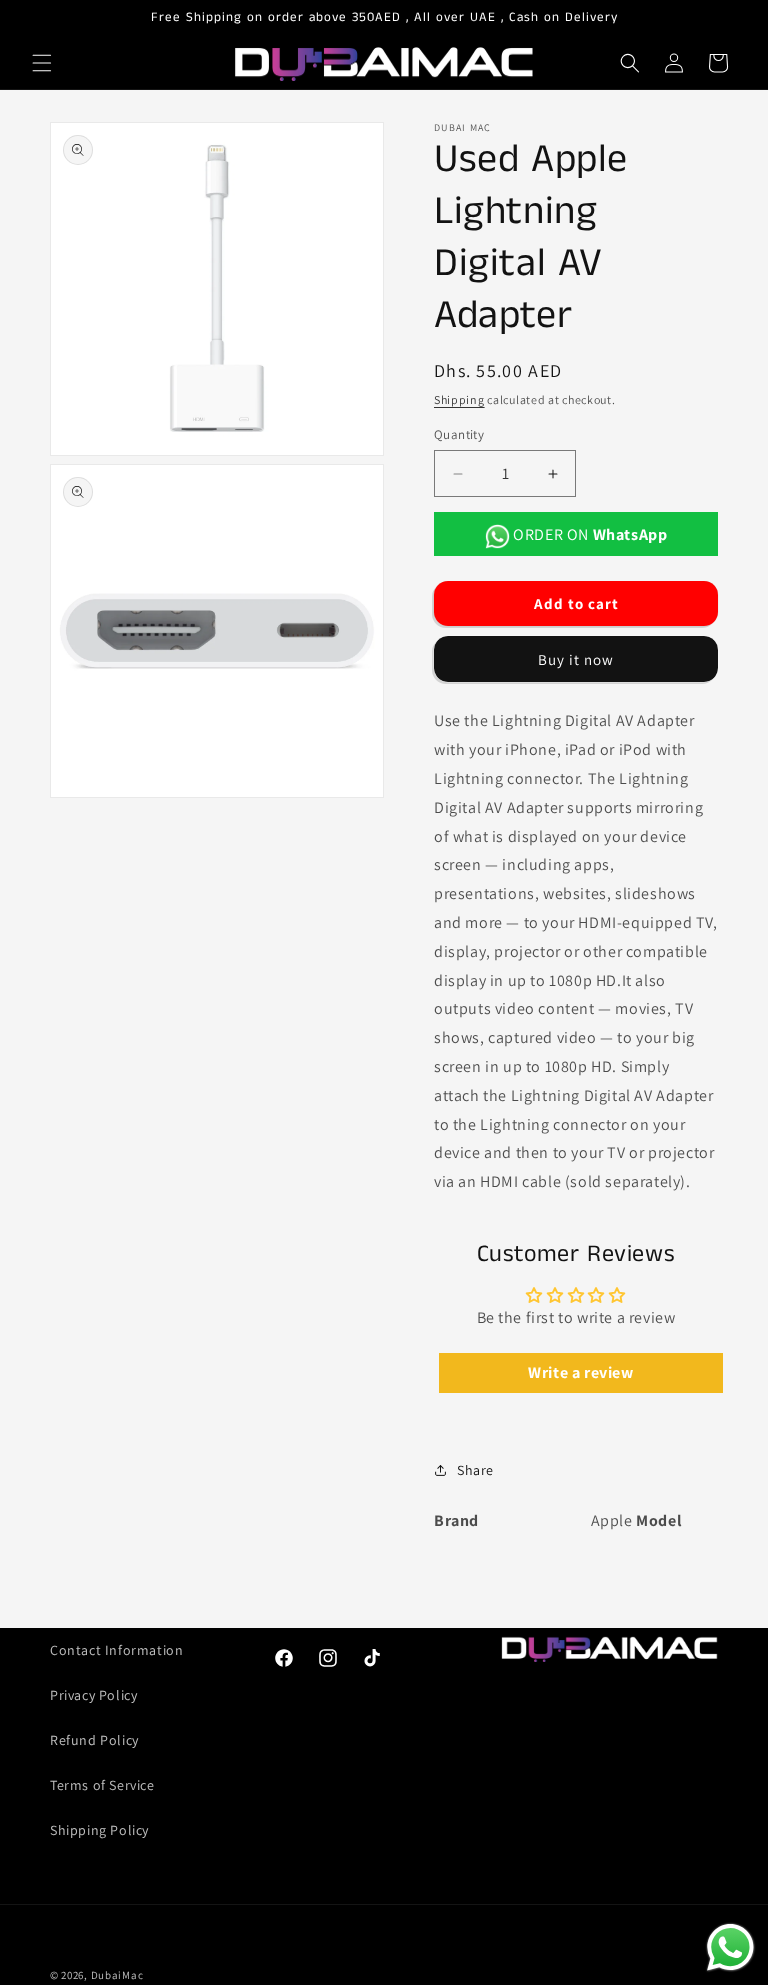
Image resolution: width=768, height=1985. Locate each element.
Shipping (459, 399)
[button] (42, 63)
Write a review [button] (580, 1372)
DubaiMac (117, 1975)
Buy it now (576, 659)
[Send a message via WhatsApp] (730, 1947)
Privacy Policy (93, 1695)
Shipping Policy (99, 1830)
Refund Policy (94, 1740)
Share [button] (475, 1470)
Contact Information (116, 1650)
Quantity (459, 434)
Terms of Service (102, 1785)
